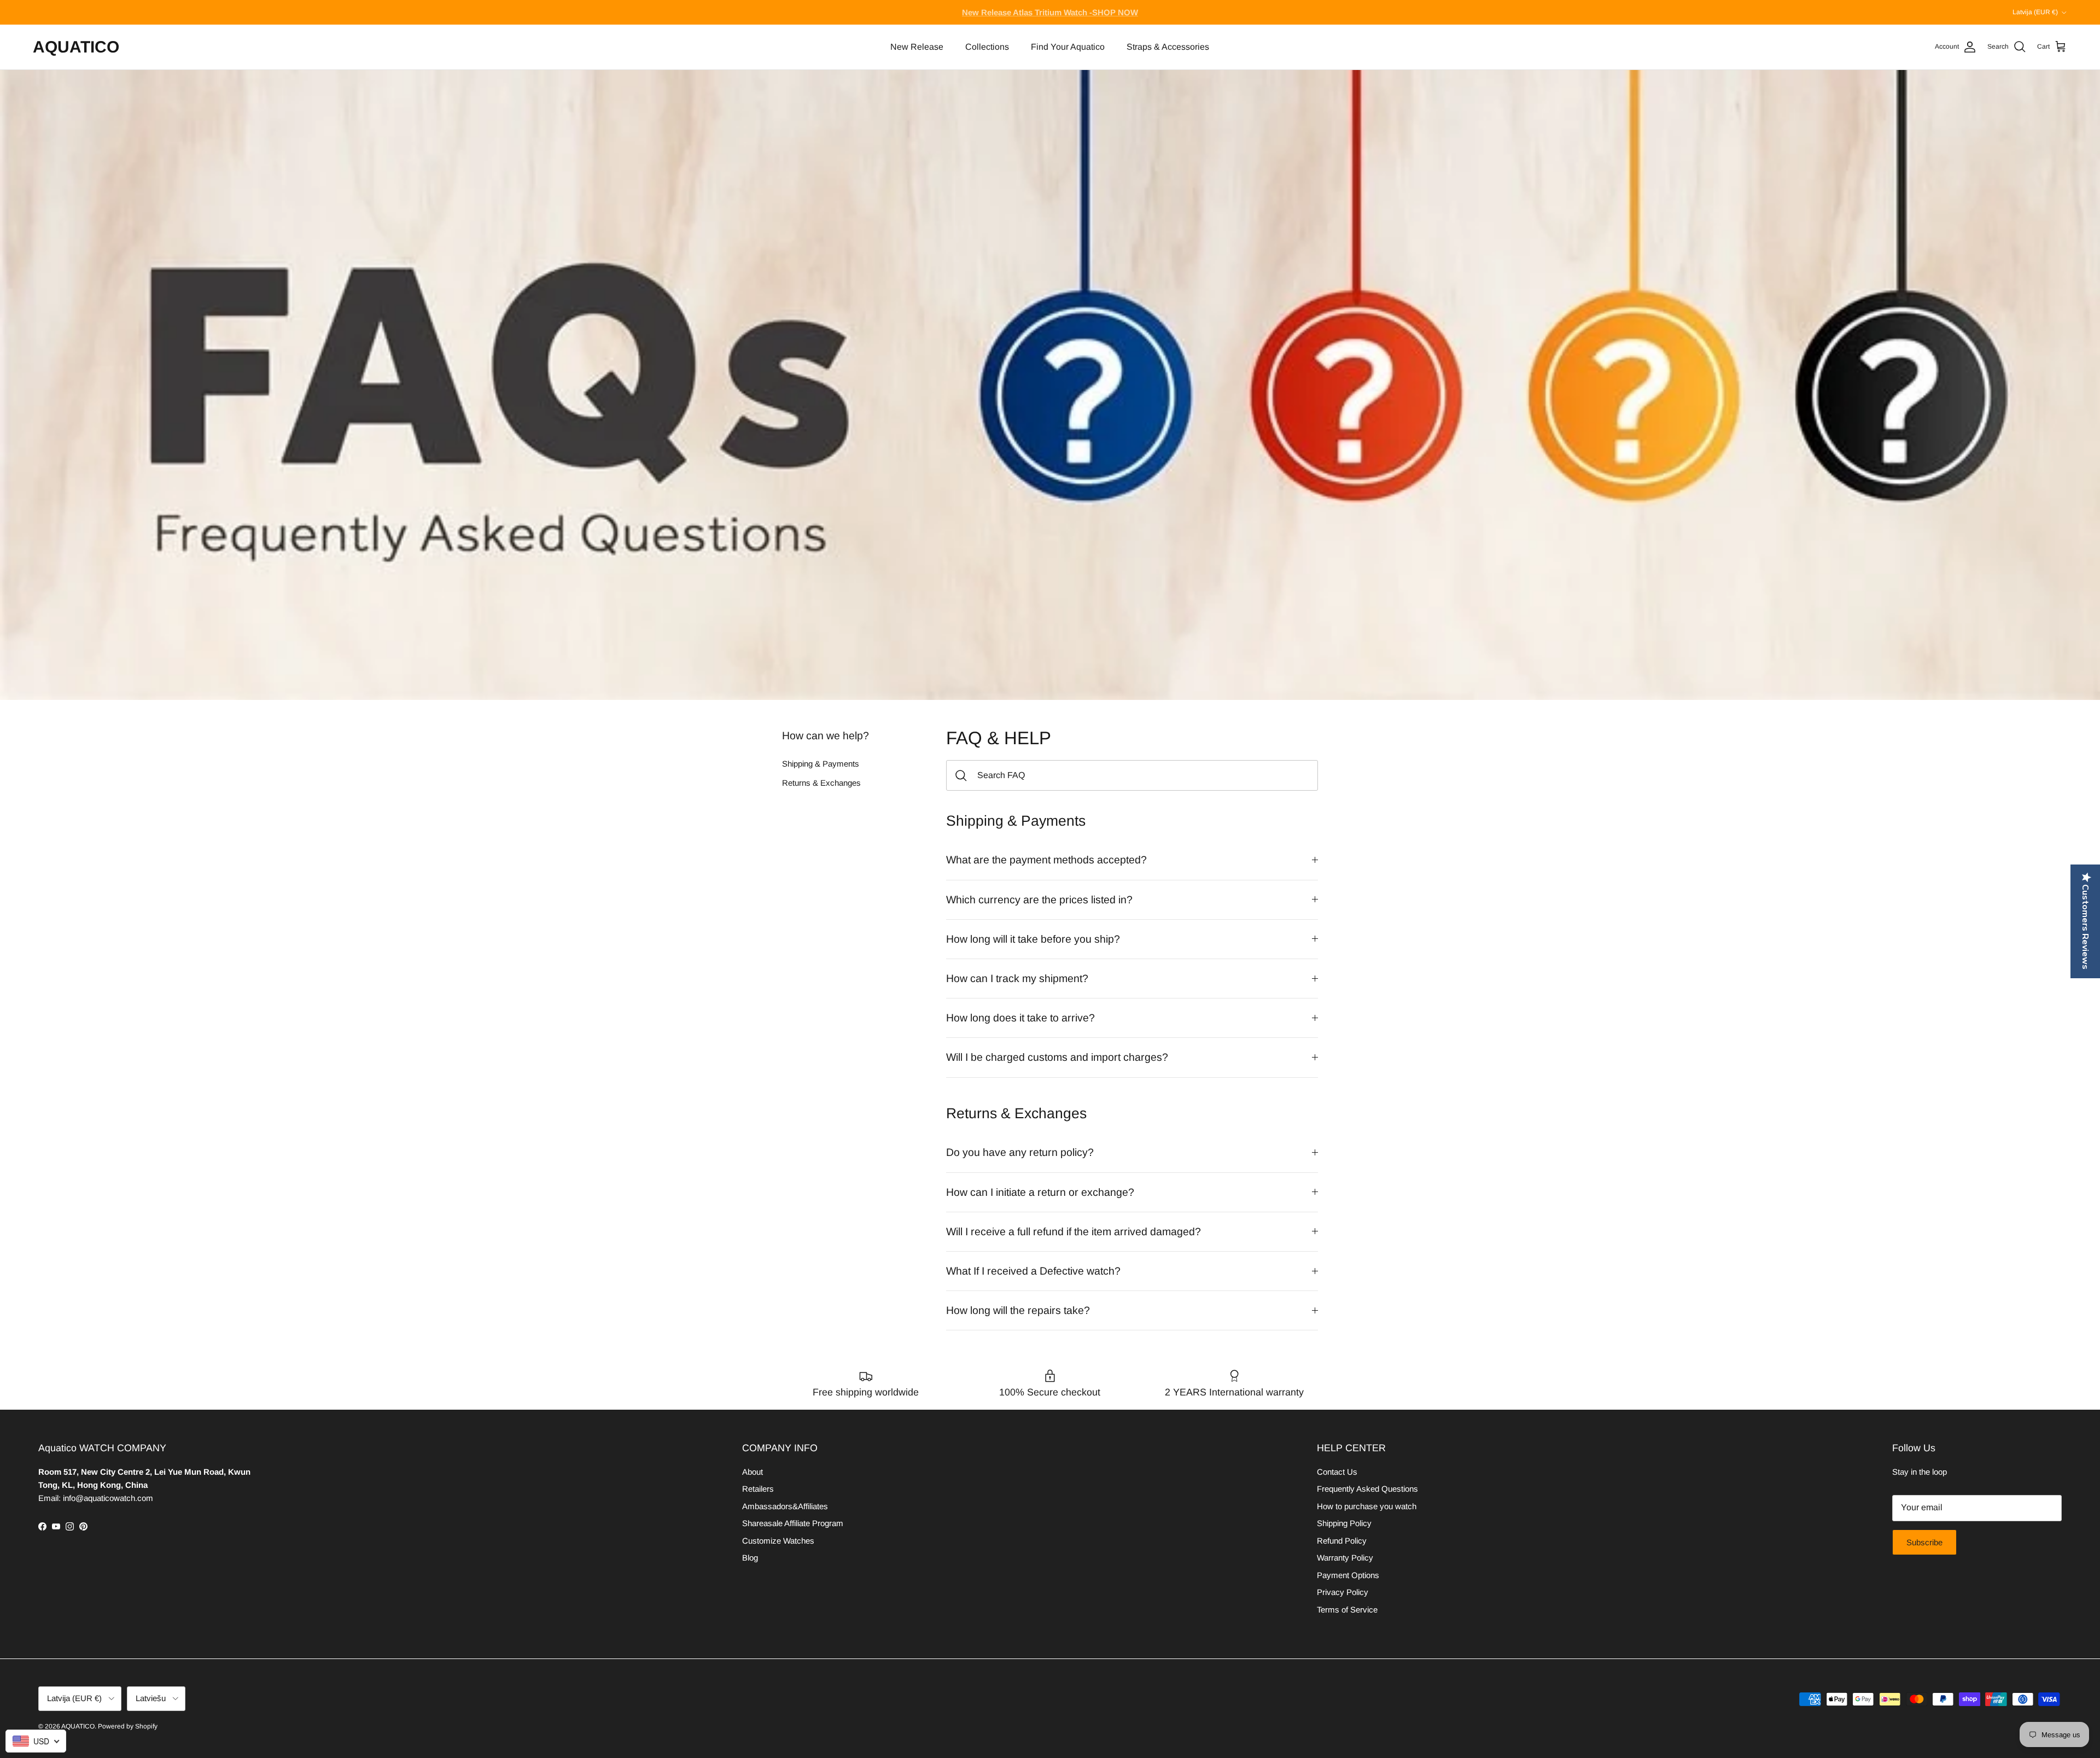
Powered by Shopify (128, 1726)
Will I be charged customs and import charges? (1057, 1057)
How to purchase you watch (1367, 1506)
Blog (750, 1558)
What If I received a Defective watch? (1033, 1271)
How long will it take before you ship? (1033, 939)
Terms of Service (1347, 1610)
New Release (917, 47)
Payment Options (1348, 1575)
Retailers (758, 1489)
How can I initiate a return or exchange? (1040, 1192)
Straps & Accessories (1168, 47)
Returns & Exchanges (821, 783)
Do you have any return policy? (1020, 1152)
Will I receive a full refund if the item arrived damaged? (1074, 1231)
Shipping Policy (1344, 1523)
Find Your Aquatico (1068, 47)
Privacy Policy (1343, 1592)
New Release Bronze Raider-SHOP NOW (1050, 12)
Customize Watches (778, 1541)
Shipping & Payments (821, 764)
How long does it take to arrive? (1020, 1018)
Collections (987, 47)
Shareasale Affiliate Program (793, 1523)
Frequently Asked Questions (1367, 1489)
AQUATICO (78, 1726)
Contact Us (1337, 1472)
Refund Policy (1342, 1541)
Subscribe (1924, 1542)
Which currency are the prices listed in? (1039, 900)
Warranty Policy (1345, 1558)
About (752, 1472)
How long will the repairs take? (1018, 1310)
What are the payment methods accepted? (1046, 860)
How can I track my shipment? (1017, 978)
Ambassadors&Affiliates (785, 1506)
